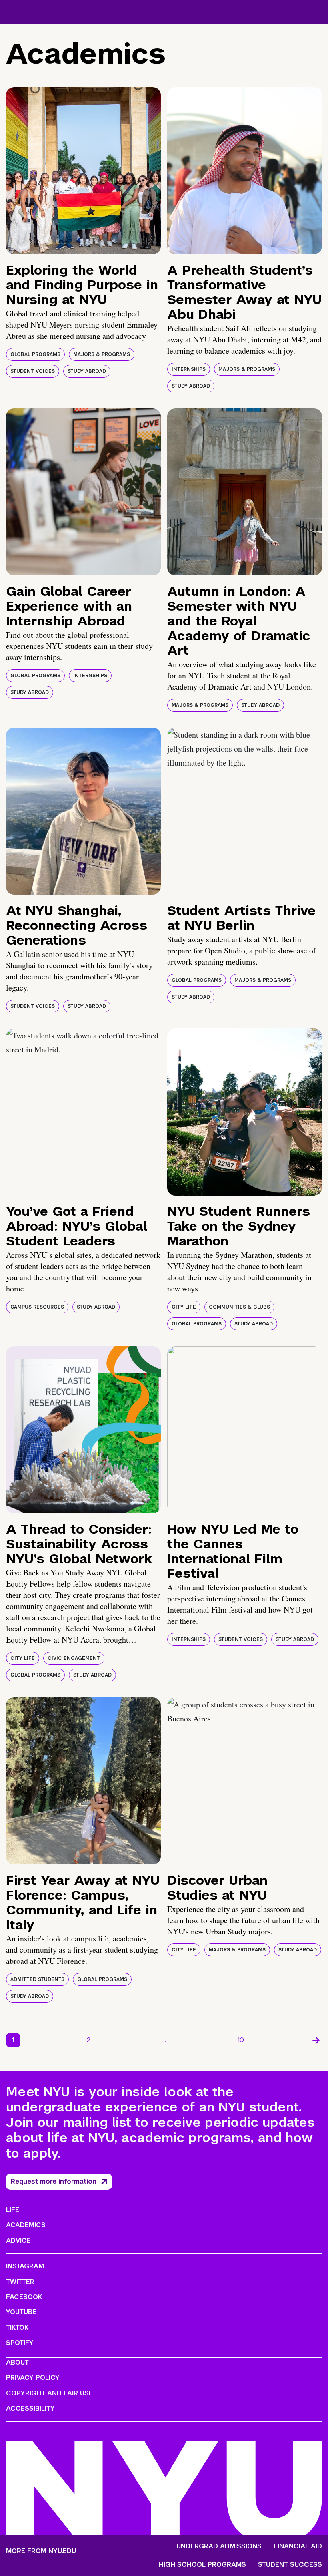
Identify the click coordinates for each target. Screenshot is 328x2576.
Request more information (54, 2181)
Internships (189, 369)
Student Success (290, 2565)
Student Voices (33, 371)
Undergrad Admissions (219, 2546)
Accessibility (30, 2408)
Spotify (20, 2343)
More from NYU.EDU (41, 2551)
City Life (184, 1307)
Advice (18, 2241)
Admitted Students (37, 1979)
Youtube (21, 2312)
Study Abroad (87, 371)
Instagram (25, 2266)
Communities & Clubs (239, 1307)
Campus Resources (37, 1307)
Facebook (24, 2297)
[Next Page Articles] (316, 2040)
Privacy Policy (33, 2378)
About (17, 2362)
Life (13, 2210)
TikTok (17, 2328)
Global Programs (35, 354)
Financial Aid (298, 2546)
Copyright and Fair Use (49, 2393)
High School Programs (202, 2565)
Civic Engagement (74, 1658)
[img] (83, 171)
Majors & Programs (102, 354)
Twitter (20, 2282)
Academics (26, 2225)
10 (241, 2040)
